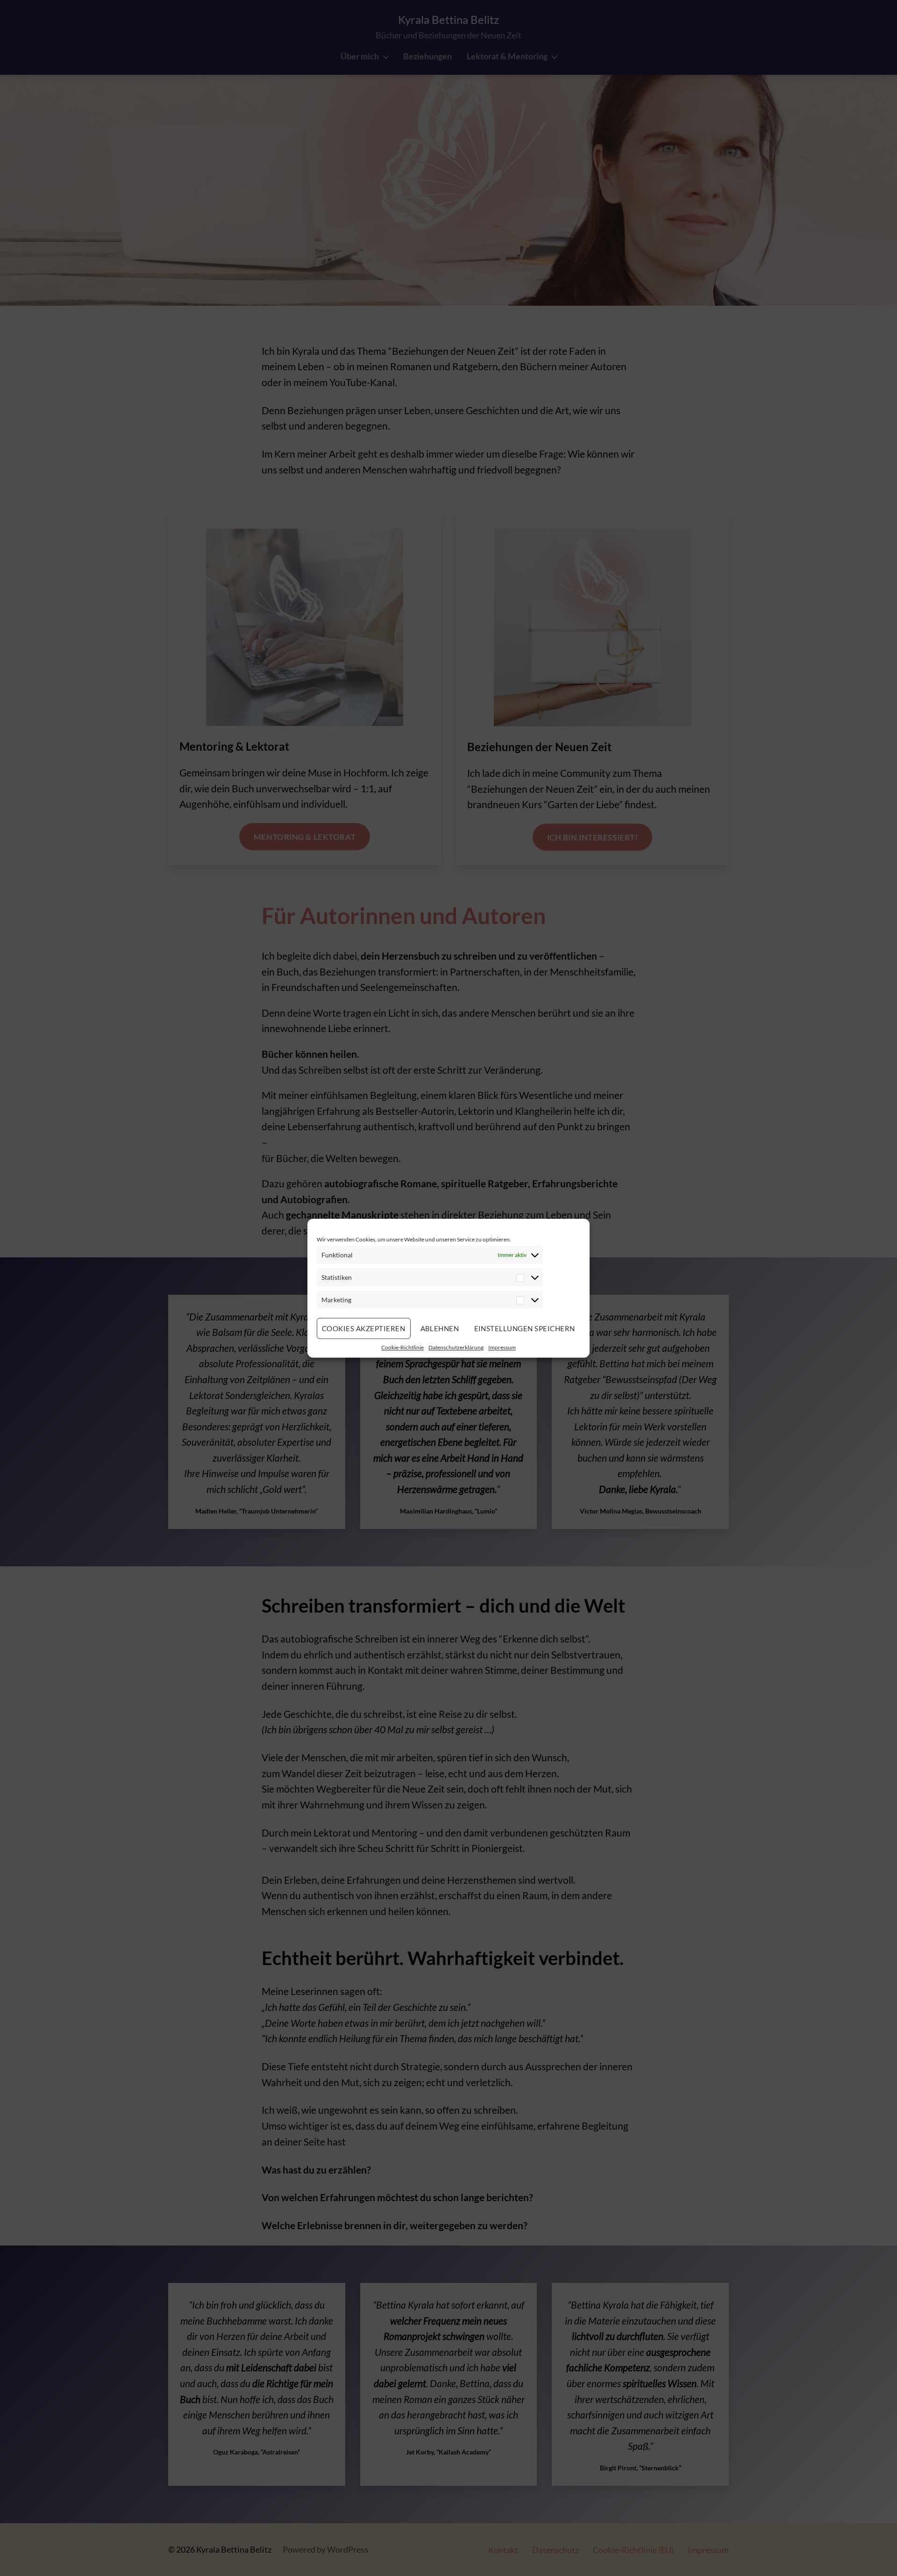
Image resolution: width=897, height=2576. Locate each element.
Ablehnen (440, 1328)
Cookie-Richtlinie (402, 1347)
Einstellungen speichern (525, 1328)
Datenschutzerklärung (456, 1347)
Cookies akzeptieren (364, 1328)
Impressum (502, 1347)
